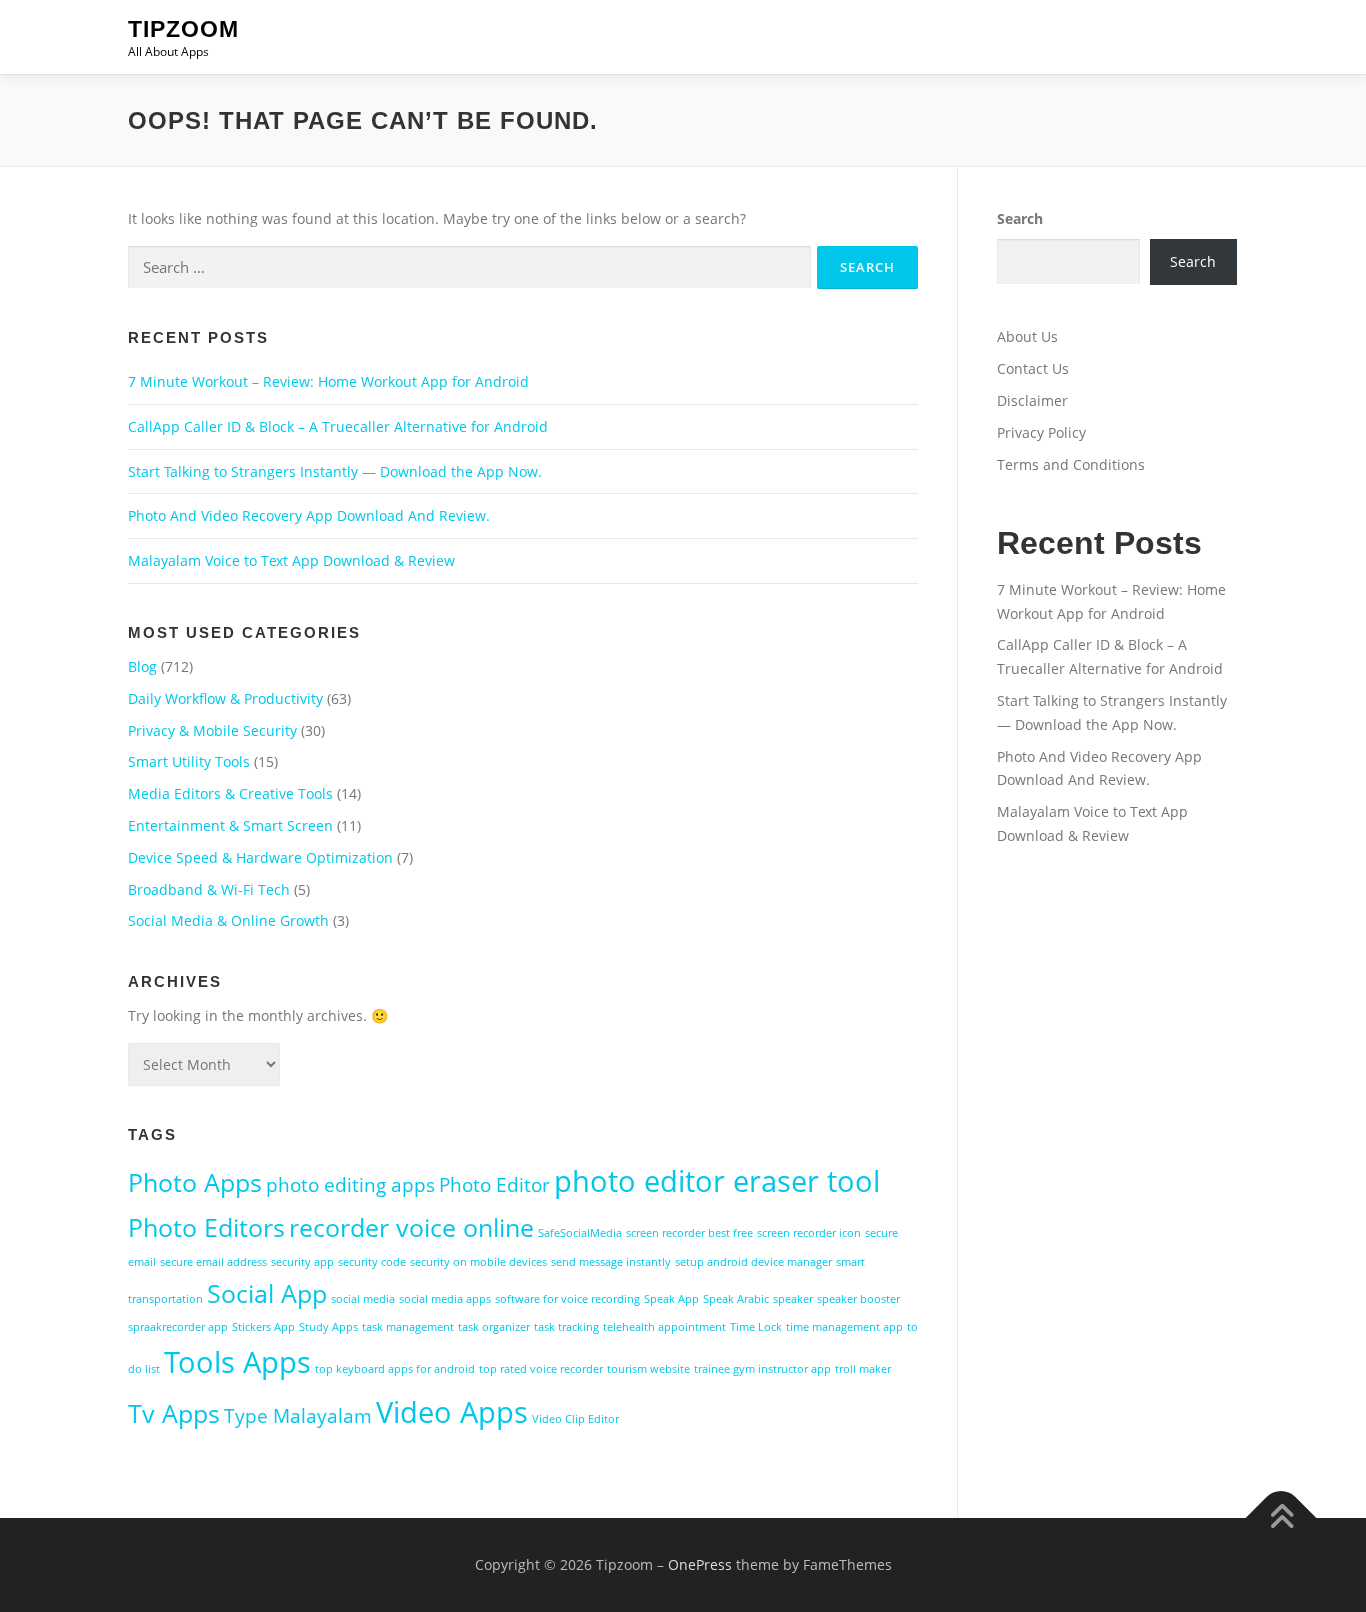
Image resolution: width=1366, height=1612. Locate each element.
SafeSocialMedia (580, 1233)
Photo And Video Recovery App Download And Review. (309, 515)
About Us (1027, 336)
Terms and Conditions (1071, 464)
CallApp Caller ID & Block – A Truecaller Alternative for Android (338, 426)
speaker (793, 1299)
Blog (142, 666)
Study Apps (328, 1327)
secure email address (213, 1262)
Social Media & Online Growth (228, 920)
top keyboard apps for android (395, 1369)
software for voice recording (567, 1299)
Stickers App (263, 1327)
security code (372, 1262)
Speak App (671, 1299)
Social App (267, 1293)
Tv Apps (174, 1413)
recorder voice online (411, 1227)
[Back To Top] (1281, 1518)
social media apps (445, 1299)
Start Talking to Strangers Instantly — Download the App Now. (335, 471)
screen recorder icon (809, 1233)
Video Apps (452, 1412)
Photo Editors (206, 1227)
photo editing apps (350, 1185)
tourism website (648, 1369)
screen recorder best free (689, 1233)
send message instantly (611, 1262)
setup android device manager (753, 1262)
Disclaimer (1032, 400)
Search (1020, 218)
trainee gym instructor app (762, 1369)
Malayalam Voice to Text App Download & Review (291, 560)
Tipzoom (183, 29)
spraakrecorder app (178, 1327)
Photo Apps (195, 1182)
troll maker (863, 1369)
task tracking (566, 1327)
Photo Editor (494, 1185)
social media (363, 1299)
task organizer (494, 1327)
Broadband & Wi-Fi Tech (209, 889)
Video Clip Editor (575, 1419)
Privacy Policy (1041, 432)
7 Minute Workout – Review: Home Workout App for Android (328, 381)
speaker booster (858, 1299)
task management (408, 1327)
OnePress (700, 1564)
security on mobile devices (478, 1262)
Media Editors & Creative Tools (230, 793)
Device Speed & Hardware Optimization (260, 857)
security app (302, 1262)
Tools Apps (237, 1362)
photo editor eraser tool (717, 1181)
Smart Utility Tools (189, 761)
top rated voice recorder (541, 1369)
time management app (844, 1327)
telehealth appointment (664, 1327)
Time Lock (756, 1327)
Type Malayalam (298, 1416)
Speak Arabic (736, 1299)
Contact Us (1033, 368)
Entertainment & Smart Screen (230, 825)
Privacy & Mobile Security (212, 730)
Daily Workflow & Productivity (225, 698)
